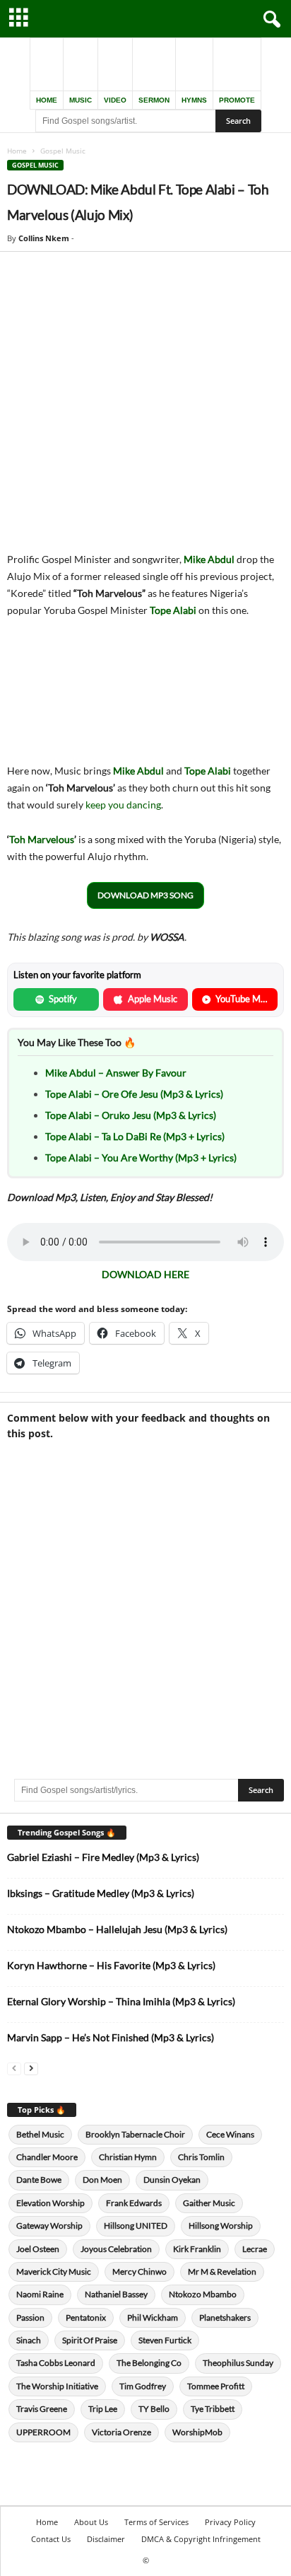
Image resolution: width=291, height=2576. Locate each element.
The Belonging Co (149, 2363)
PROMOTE (237, 100)
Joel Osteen (38, 2249)
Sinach (29, 2340)
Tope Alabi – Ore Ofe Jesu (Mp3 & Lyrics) (134, 1094)
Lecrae (255, 2249)
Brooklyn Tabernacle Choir (135, 2134)
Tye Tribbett (213, 2409)
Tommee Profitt (216, 2386)
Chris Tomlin (201, 2157)
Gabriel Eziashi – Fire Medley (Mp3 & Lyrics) (103, 1857)
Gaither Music (209, 2203)
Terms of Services (156, 2522)
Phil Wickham (153, 2317)
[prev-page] (14, 2068)
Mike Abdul (209, 559)
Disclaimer (106, 2539)
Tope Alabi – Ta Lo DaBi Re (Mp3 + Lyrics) (135, 1136)
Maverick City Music (54, 2272)
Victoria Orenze (121, 2432)
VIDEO (115, 100)
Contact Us (51, 2539)
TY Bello (154, 2409)
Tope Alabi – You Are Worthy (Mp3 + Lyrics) (141, 1158)
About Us (91, 2522)
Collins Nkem (44, 238)
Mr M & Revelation (222, 2272)
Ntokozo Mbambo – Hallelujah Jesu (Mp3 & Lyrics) (117, 1929)
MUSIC (81, 100)
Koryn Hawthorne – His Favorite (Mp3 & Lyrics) (111, 1965)
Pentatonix (86, 2317)
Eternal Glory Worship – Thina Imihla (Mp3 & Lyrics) (121, 2001)
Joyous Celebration (116, 2249)
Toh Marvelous (42, 839)
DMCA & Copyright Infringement (201, 2539)
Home (17, 151)
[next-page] (31, 2068)
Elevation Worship (51, 2203)
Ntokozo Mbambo (203, 2294)
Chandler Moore (47, 2157)
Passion (30, 2317)
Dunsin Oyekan (172, 2180)
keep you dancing (123, 805)
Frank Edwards (134, 2203)
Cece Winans (230, 2134)
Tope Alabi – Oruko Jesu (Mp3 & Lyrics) (131, 1115)
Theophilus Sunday (238, 2363)
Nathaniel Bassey (116, 2294)
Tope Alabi (173, 610)
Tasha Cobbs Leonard (56, 2363)
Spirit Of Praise (90, 2340)
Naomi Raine (40, 2294)
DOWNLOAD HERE (145, 1274)
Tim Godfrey (143, 2386)
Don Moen (102, 2180)
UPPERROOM (43, 2432)
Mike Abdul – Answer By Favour (116, 1073)
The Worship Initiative (57, 2386)
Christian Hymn (128, 2157)
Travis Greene (42, 2409)
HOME (47, 100)
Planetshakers (225, 2317)
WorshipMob (197, 2432)
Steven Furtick (165, 2340)
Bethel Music (40, 2134)
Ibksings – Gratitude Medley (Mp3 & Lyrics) (101, 1893)
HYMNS (194, 100)
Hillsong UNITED (136, 2226)
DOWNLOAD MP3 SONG (145, 895)
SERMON (154, 100)
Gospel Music (35, 165)
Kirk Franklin (197, 2249)
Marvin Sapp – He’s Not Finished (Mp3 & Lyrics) (111, 2037)
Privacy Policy (230, 2522)
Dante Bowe (39, 2180)
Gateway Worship (49, 2226)
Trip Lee (103, 2409)
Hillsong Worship (221, 2226)
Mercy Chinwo (139, 2272)
